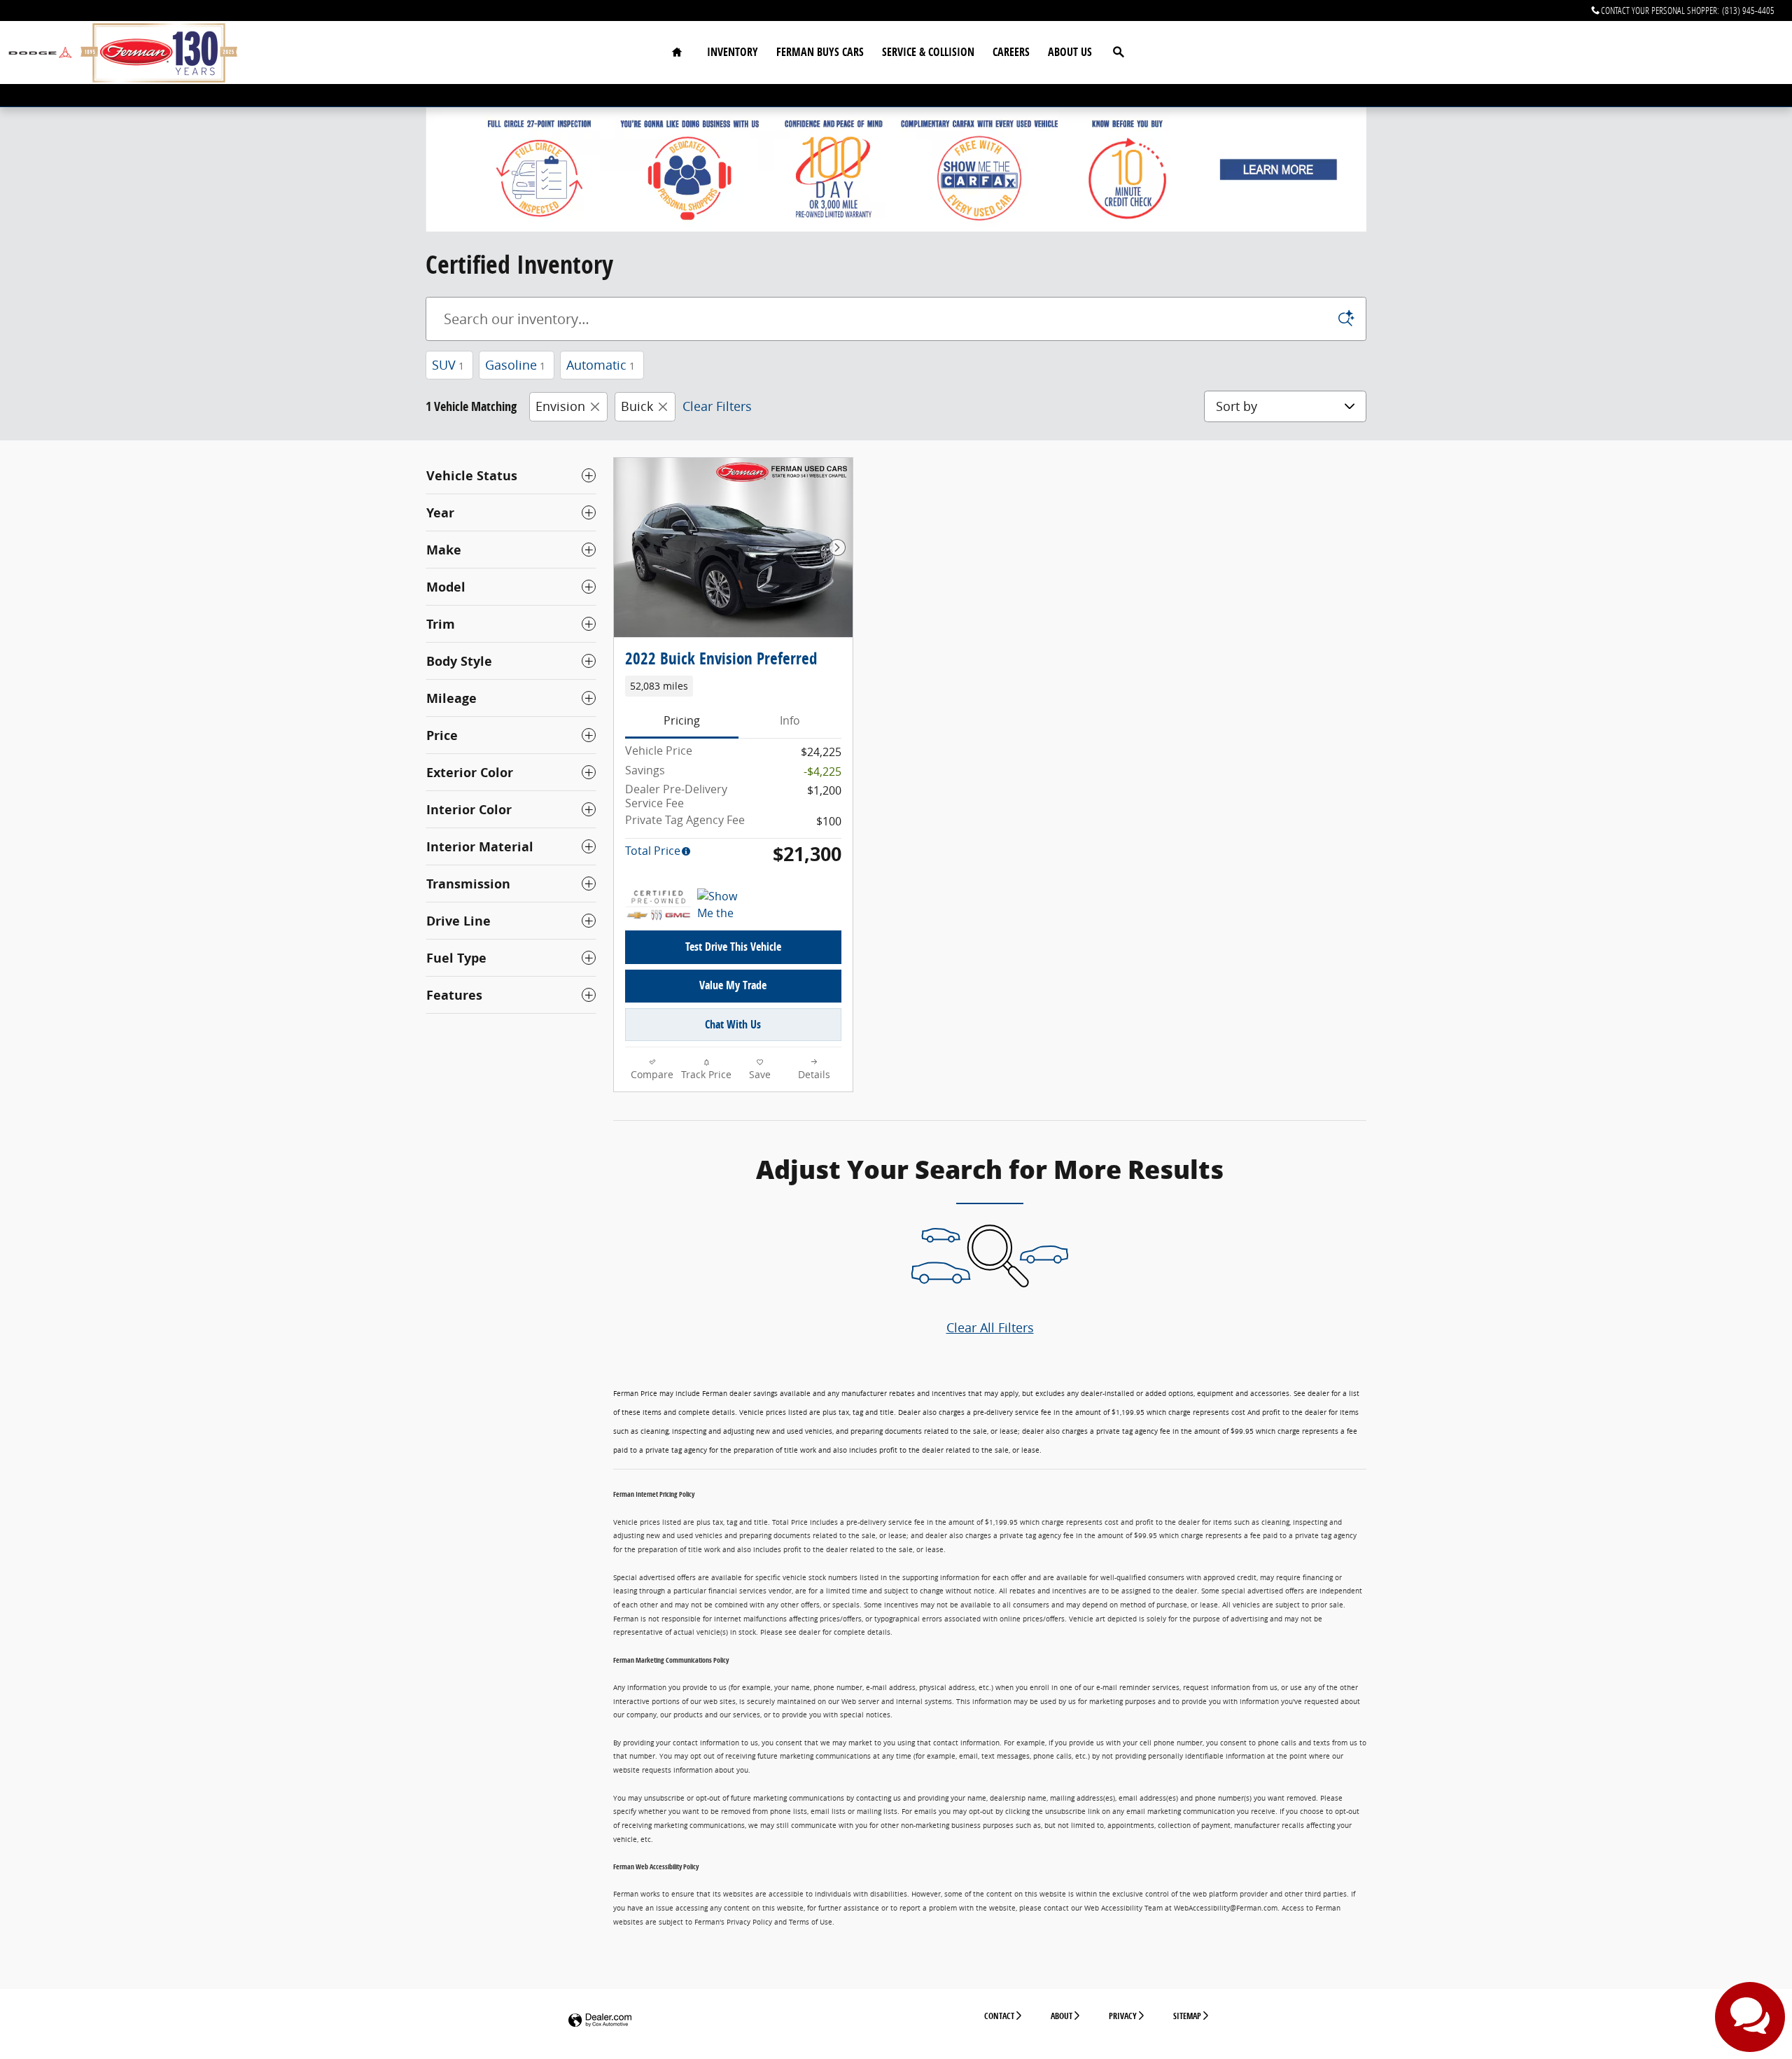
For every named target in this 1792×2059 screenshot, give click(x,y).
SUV (448, 365)
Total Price (653, 851)
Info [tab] (790, 720)
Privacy (1123, 2016)
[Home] (40, 53)
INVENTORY (733, 52)
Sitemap (1187, 2016)
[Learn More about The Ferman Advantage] (896, 169)
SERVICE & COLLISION (928, 52)
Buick (637, 406)
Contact (999, 2016)
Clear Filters (717, 406)
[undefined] (896, 169)
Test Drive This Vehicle (733, 947)
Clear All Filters (990, 1327)
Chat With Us (733, 1024)
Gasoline (515, 365)
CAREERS (1011, 52)
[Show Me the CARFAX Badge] (723, 905)
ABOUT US (1070, 52)
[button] (733, 686)
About (1062, 2016)
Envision (560, 406)
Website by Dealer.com (600, 2021)
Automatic (601, 365)
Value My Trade (733, 985)
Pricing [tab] (682, 720)
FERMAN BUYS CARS (820, 52)
